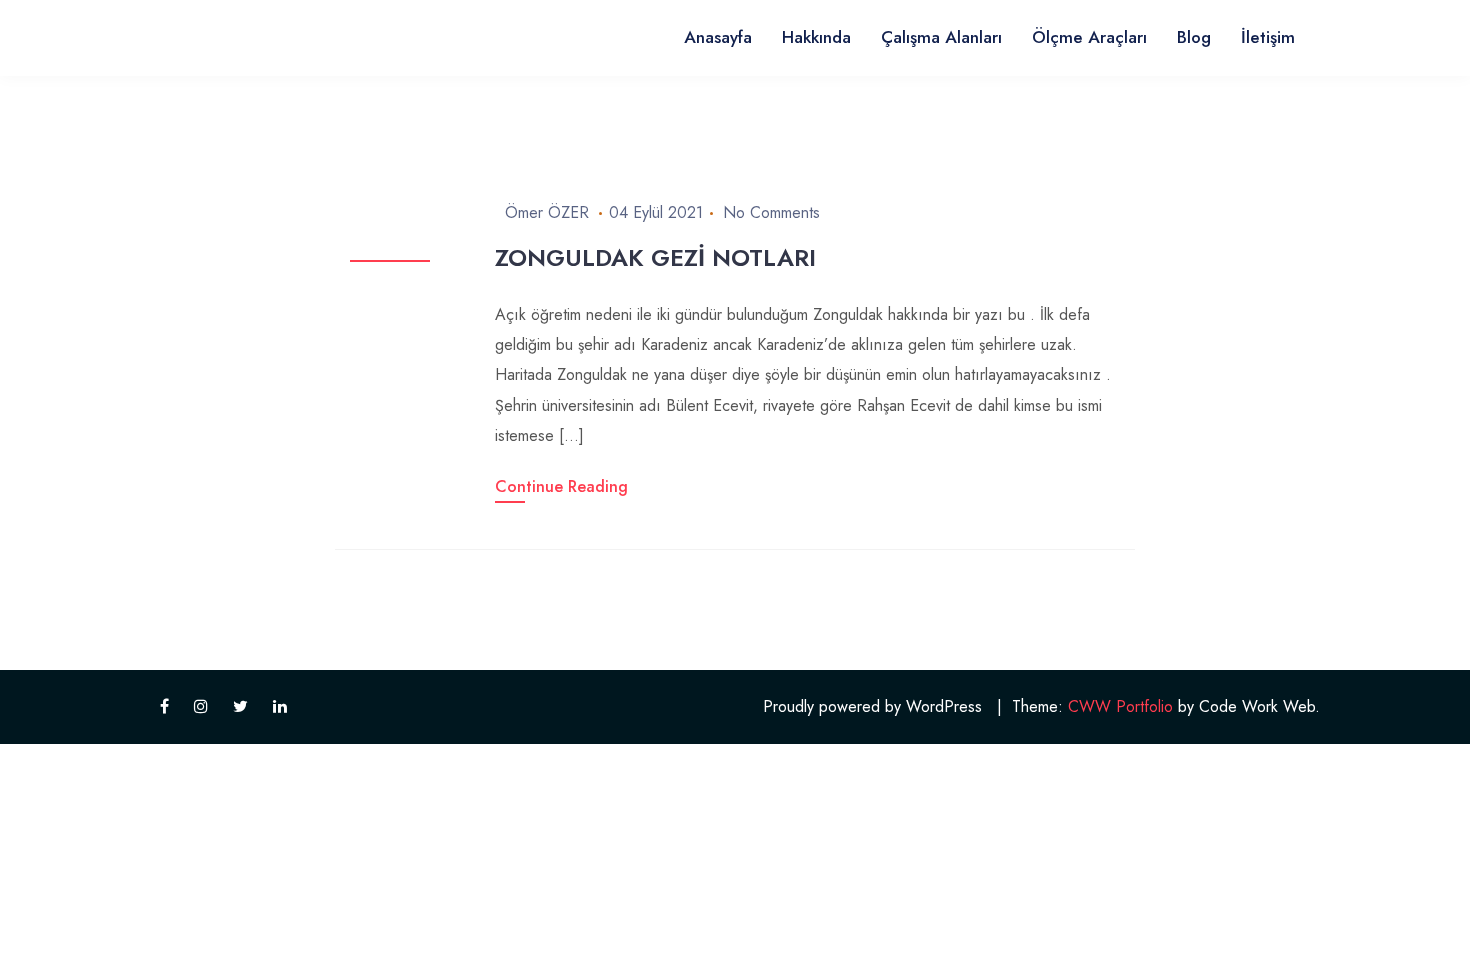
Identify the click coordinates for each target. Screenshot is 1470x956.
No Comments (771, 212)
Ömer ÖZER (547, 212)
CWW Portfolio (1120, 706)
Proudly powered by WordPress (872, 706)
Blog (1194, 37)
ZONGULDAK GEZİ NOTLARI (655, 257)
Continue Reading (561, 486)
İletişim (1268, 37)
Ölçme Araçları (1089, 37)
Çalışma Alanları (941, 37)
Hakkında (816, 37)
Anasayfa (718, 37)
